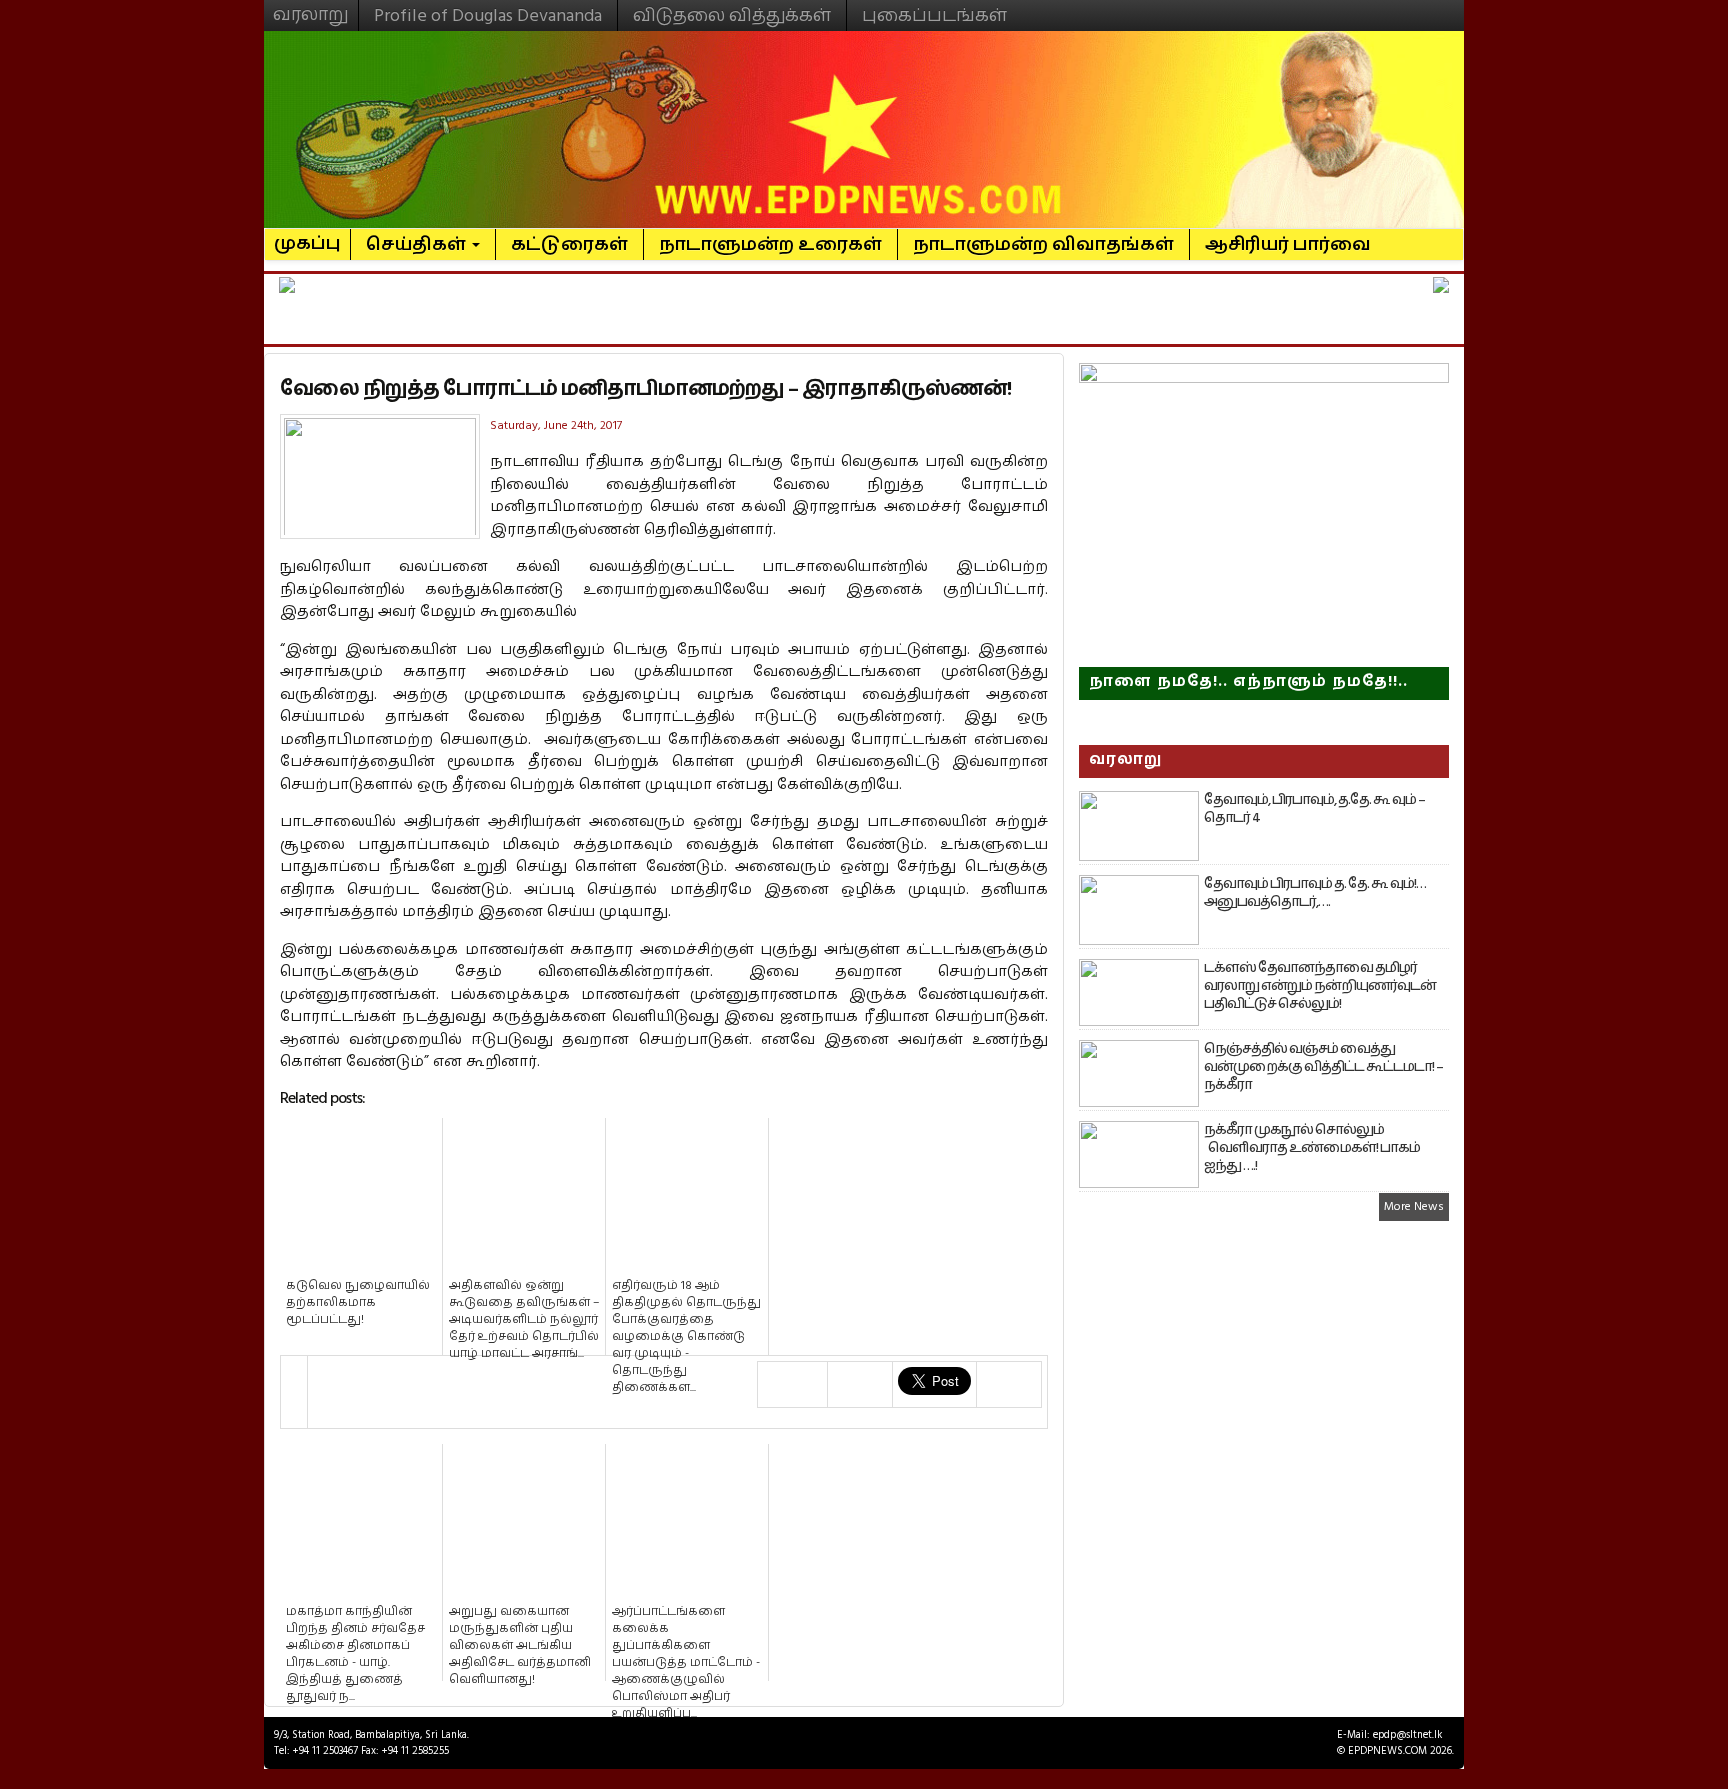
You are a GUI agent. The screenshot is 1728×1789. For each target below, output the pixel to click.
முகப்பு (307, 235)
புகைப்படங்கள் (934, 15)
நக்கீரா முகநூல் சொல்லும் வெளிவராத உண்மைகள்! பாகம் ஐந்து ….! (1312, 1148)
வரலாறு (311, 6)
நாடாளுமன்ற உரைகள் (770, 244)
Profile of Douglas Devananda (488, 15)
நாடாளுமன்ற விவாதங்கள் (1043, 244)
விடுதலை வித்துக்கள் (732, 15)
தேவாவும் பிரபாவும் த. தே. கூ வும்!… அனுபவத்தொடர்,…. (1315, 893)
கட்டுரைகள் (569, 244)
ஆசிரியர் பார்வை (1288, 244)
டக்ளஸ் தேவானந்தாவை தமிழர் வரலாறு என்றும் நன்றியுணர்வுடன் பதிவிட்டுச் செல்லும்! (1320, 986)
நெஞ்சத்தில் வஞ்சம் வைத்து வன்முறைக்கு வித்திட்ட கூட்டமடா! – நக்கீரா (1323, 1067)
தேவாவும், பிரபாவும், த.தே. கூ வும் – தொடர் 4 (1314, 809)
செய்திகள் (418, 244)
